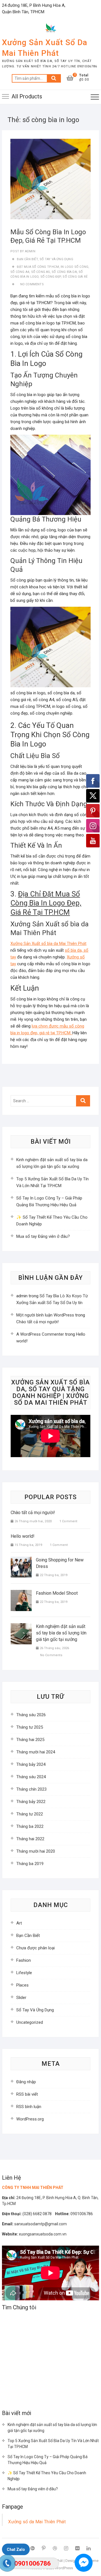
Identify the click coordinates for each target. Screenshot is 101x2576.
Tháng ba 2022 (30, 1826)
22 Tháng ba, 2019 (53, 1575)
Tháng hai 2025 (30, 1740)
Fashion (24, 1960)
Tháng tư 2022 (30, 1814)
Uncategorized (30, 2022)
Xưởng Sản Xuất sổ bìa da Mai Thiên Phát (48, 944)
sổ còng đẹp (51, 277)
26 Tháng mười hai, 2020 (33, 1521)
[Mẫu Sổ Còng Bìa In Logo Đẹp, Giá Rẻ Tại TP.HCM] (50, 179)
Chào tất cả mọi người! (37, 1322)
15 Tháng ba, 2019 (28, 1545)
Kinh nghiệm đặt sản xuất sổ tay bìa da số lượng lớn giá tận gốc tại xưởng (61, 1633)
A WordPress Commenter (40, 1334)
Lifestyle (24, 1973)
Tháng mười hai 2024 (36, 1752)
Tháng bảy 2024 (31, 1764)
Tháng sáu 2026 (31, 1715)
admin (30, 251)
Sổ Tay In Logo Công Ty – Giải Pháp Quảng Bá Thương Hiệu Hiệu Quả (48, 2460)
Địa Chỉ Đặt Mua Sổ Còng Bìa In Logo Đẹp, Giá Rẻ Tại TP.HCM (46, 903)
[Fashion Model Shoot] (21, 1600)
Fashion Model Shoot (57, 1593)
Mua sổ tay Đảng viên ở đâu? (43, 1236)
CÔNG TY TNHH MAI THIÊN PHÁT (33, 2188)
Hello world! (23, 1536)
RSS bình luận (29, 2107)
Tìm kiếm (54, 78)
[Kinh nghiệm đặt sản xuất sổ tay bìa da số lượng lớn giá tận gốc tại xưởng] (21, 1634)
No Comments (32, 284)
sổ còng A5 (41, 272)
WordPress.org (30, 2119)
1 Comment (68, 1521)
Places (22, 1985)
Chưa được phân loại (35, 1948)
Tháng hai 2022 (30, 1839)
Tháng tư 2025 (30, 1727)
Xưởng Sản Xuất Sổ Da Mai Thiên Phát (45, 48)
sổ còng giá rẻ (75, 277)
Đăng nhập (26, 2082)
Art (19, 1923)
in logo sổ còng (74, 267)
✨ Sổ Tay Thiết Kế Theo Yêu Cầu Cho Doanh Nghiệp (47, 2476)
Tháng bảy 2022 (31, 1802)
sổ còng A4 (20, 272)
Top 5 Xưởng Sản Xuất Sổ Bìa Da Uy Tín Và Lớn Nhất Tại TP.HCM (53, 2444)
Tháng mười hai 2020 (36, 1851)
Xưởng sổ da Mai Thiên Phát (37, 2522)
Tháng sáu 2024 (31, 1777)
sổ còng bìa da (64, 272)
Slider (21, 1998)
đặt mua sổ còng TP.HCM (38, 267)
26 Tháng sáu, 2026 (54, 1648)
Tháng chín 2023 (31, 1789)
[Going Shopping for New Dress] (21, 1567)
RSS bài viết (27, 2094)
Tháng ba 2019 (30, 1864)
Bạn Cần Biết (27, 259)
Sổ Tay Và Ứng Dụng (56, 259)
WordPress (64, 2568)
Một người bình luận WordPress (45, 1315)
